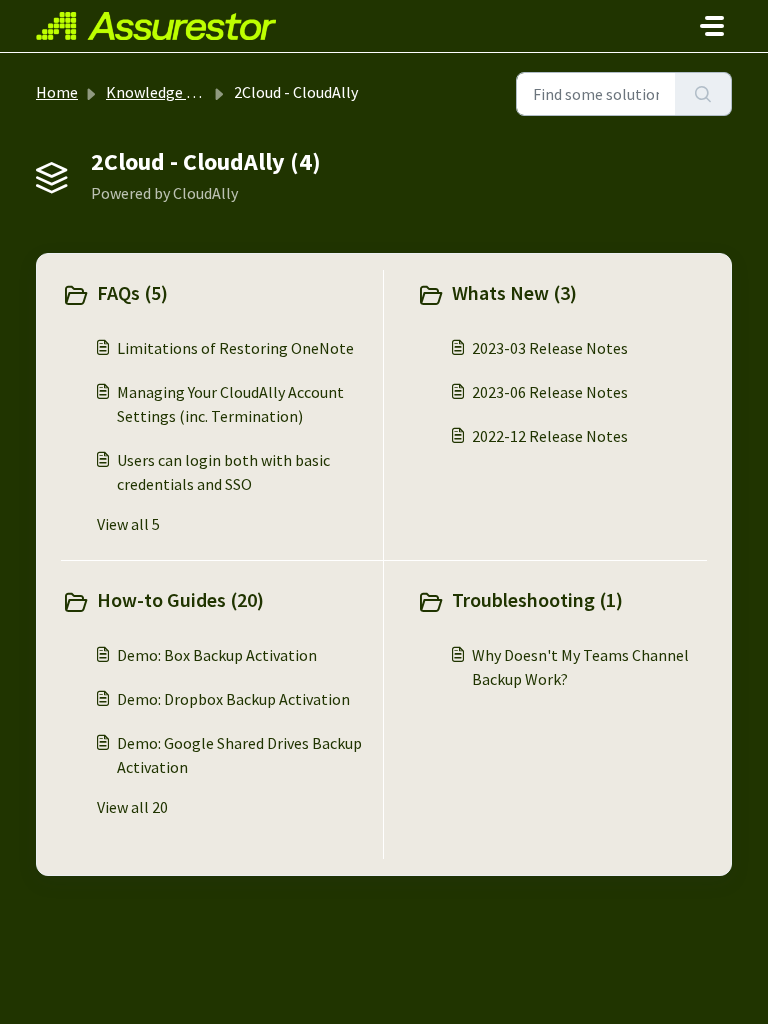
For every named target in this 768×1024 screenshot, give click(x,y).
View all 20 (132, 807)
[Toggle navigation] (712, 26)
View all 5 (128, 524)
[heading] (218, 295)
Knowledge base (162, 92)
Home (57, 92)
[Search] (703, 94)
